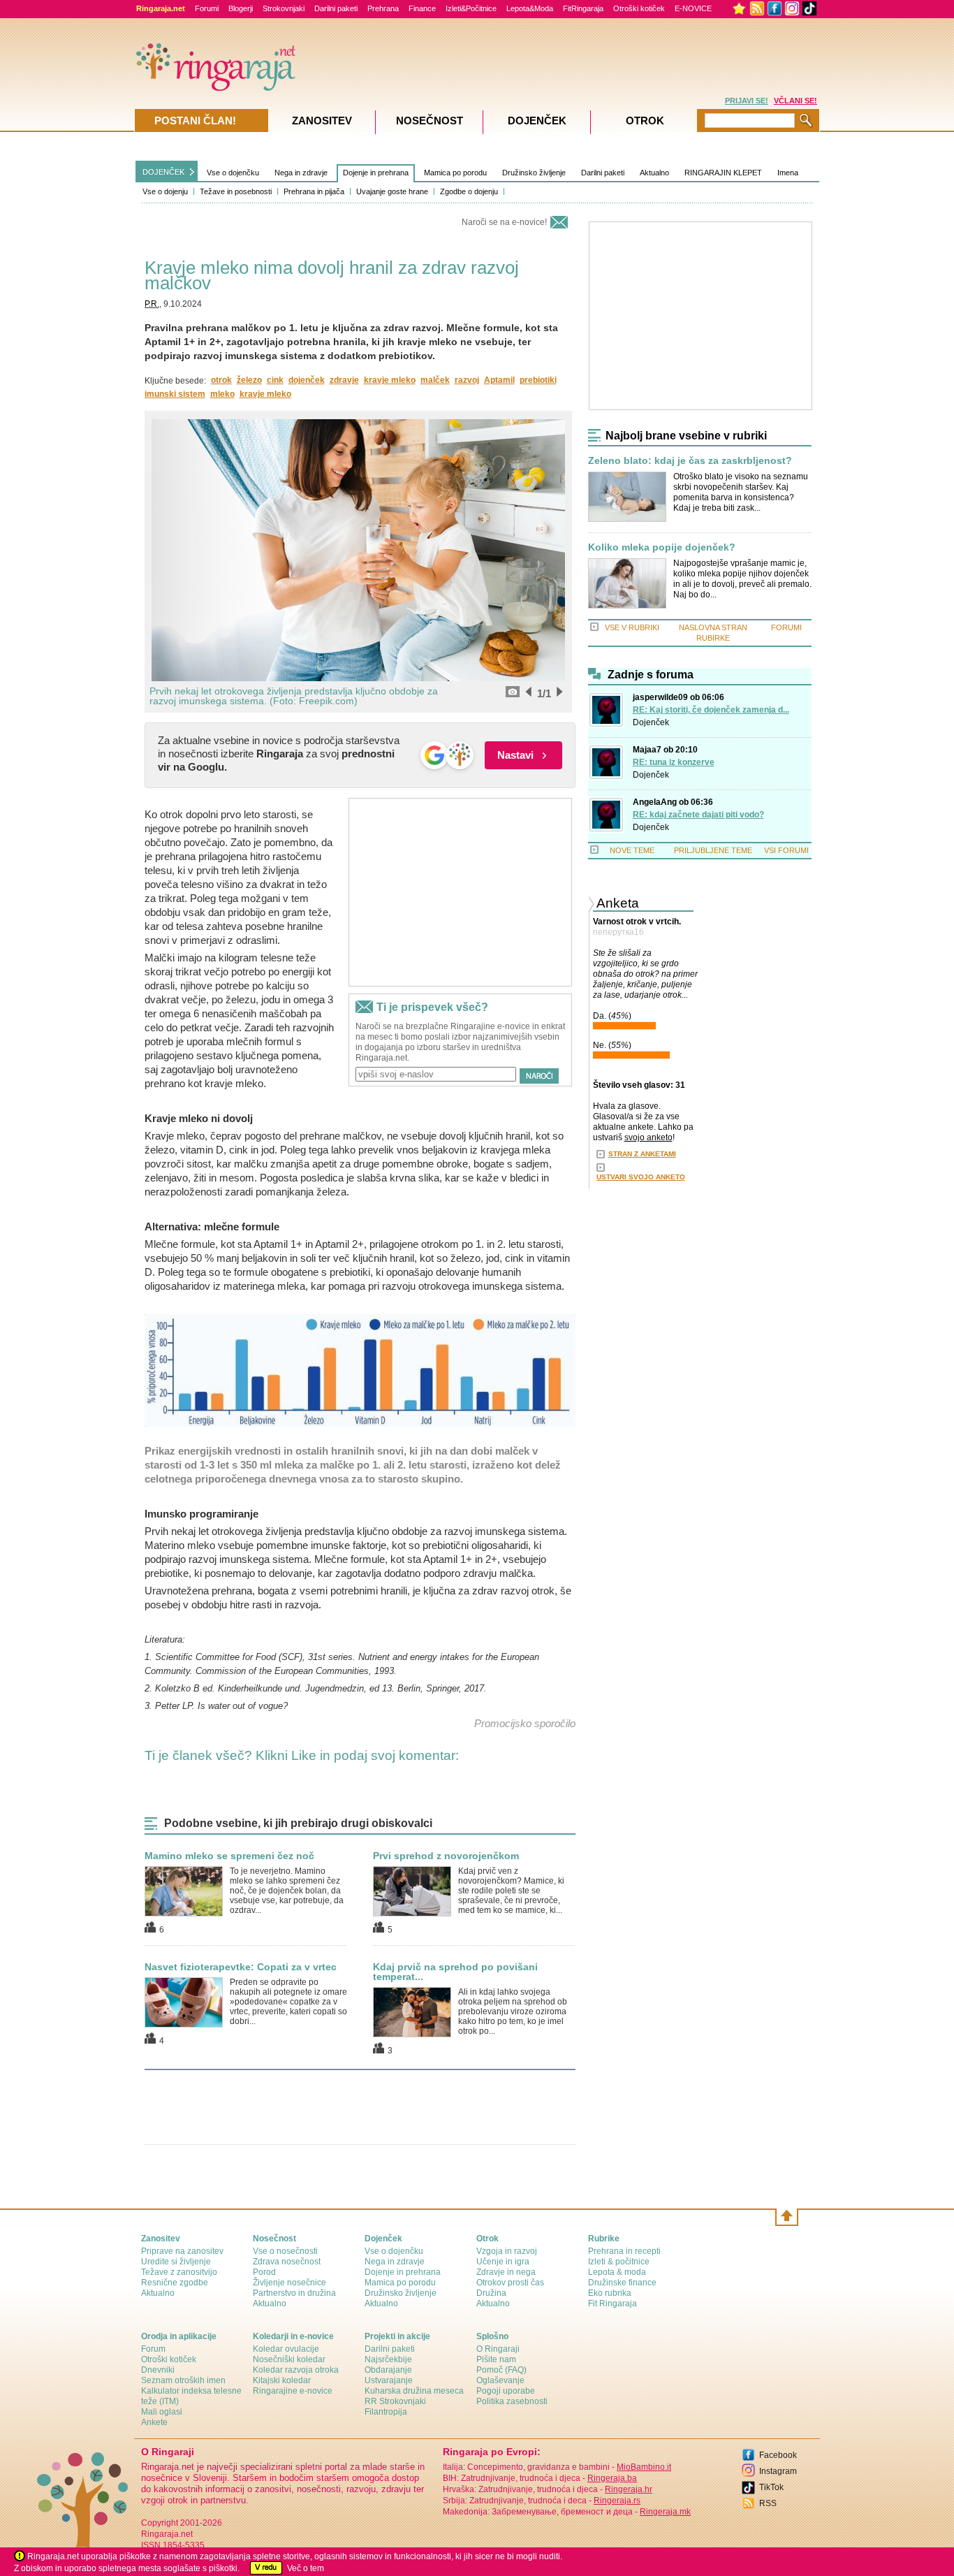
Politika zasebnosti (512, 2401)
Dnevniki (158, 2370)
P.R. (152, 304)
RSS (768, 2503)
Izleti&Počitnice (471, 8)
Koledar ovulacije (286, 2349)
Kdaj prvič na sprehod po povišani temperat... (455, 1972)
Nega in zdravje (301, 173)
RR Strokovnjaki (395, 2401)
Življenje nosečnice (289, 2283)
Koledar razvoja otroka (296, 2370)
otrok (221, 380)
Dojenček (651, 722)
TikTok (771, 2487)
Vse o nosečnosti (285, 2251)
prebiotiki (538, 380)
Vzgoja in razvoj (507, 2251)
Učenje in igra (503, 2262)
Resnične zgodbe (175, 2283)
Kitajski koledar (282, 2380)
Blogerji (241, 8)
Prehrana (383, 8)
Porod (264, 2272)
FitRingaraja (583, 8)
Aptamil (499, 380)
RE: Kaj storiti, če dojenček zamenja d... (711, 710)
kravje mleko (390, 380)
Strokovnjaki (284, 8)
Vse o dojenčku (233, 173)
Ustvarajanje (389, 2380)
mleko (222, 394)
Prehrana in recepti (624, 2251)
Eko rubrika (610, 2293)
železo (249, 380)
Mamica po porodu (455, 173)
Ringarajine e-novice (293, 2391)
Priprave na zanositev (182, 2251)
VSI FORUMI (786, 850)
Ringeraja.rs (617, 2501)
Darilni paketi (336, 8)
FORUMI (786, 627)
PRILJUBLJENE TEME (713, 850)
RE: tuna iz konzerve (674, 762)
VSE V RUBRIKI (632, 627)
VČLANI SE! (795, 101)
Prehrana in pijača (314, 191)
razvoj (467, 380)
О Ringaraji (498, 2349)
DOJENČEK (163, 172)
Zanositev (322, 121)
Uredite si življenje (176, 2262)
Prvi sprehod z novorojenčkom (446, 1856)
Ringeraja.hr (629, 2489)
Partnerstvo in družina (294, 2293)
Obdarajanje (388, 2370)
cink (275, 380)
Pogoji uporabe (506, 2391)
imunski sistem (175, 394)
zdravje (344, 380)
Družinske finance (622, 2283)
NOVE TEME (632, 850)
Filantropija (386, 2412)
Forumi (207, 8)
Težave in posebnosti (236, 191)
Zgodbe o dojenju (469, 191)
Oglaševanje (500, 2380)
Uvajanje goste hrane (392, 191)
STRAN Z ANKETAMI (642, 1154)
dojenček (307, 380)
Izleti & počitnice (619, 2262)
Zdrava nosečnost (287, 2262)
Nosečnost (430, 121)
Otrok (645, 121)
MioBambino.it (644, 2467)
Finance (422, 8)
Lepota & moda (617, 2272)
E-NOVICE (693, 8)
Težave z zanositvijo (179, 2272)
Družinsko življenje (534, 173)
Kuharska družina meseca (414, 2391)
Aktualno (654, 173)
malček (435, 380)
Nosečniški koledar (289, 2359)
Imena (788, 173)
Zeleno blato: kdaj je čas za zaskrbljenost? (690, 461)
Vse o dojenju (165, 191)
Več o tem (306, 2568)
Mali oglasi (162, 2412)
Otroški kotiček (639, 8)
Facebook (778, 2455)
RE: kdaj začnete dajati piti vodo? (698, 815)
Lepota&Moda (530, 8)
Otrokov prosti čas (510, 2283)
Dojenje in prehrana (376, 173)
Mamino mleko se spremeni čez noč (229, 1856)
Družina (491, 2293)
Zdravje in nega (506, 2272)
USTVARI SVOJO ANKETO (641, 1177)
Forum (153, 2349)
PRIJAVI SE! (747, 101)
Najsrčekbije (388, 2359)
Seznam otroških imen (183, 2380)
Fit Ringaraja (612, 2304)
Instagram (778, 2471)
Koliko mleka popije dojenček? (662, 547)
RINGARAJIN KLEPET (723, 173)
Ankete (154, 2422)
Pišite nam (496, 2359)
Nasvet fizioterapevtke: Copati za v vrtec (241, 1967)
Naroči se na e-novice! (504, 222)
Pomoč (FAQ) (501, 2370)
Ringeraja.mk (665, 2512)
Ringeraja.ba (612, 2478)
